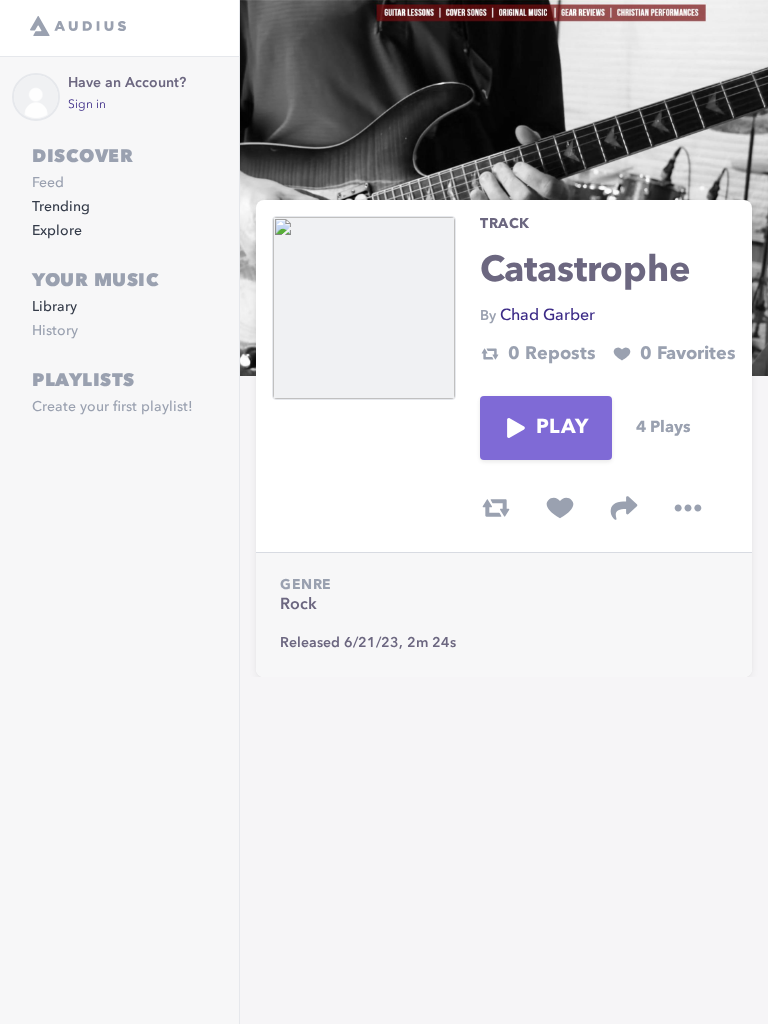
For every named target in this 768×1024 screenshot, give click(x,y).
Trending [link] (61, 207)
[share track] (624, 508)
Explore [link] (57, 231)
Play (562, 428)
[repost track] (496, 508)
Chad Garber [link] (547, 316)
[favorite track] (560, 508)
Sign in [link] (87, 105)
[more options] (688, 508)
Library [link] (54, 307)
